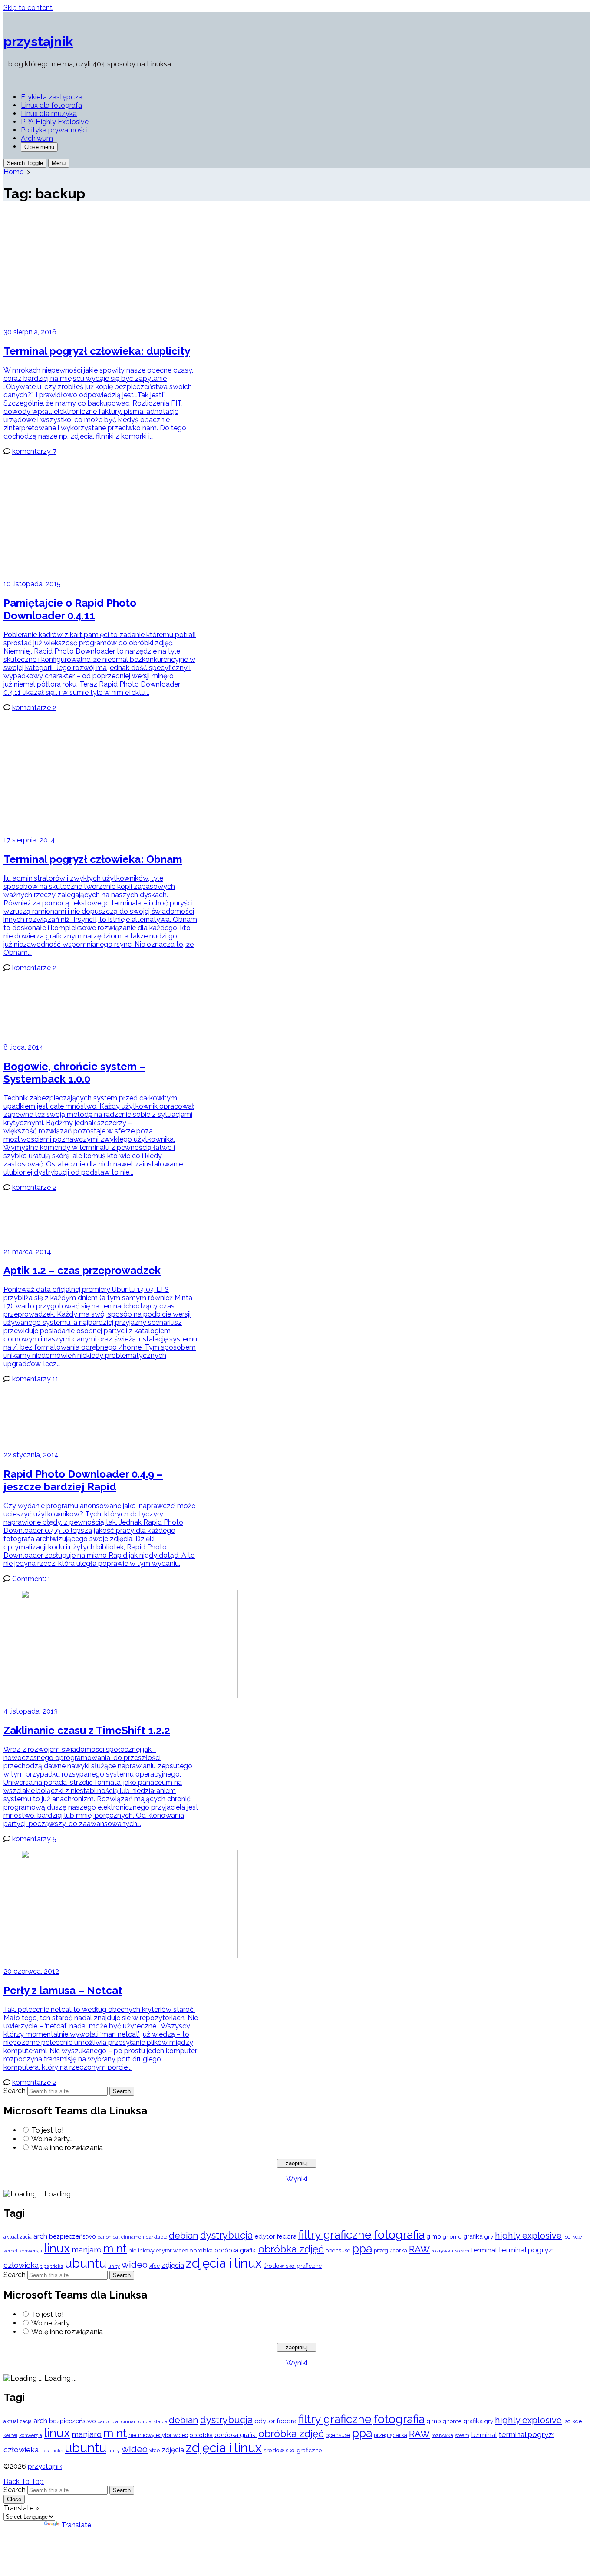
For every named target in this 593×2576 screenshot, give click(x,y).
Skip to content (28, 8)
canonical (109, 2237)
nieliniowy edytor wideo (158, 2251)
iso (567, 2236)
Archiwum (37, 138)
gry (489, 2236)
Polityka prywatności (54, 130)
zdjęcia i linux (224, 2263)
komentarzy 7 (34, 451)
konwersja (31, 2251)
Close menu (39, 147)
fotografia (399, 2234)
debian (184, 2236)
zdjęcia (173, 2265)
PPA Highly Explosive (55, 122)
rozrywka (442, 2251)
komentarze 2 (34, 708)
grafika (473, 2236)
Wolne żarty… (52, 2139)
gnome (452, 2237)
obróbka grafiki (236, 2250)
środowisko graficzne (293, 2266)
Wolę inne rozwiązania (67, 2148)
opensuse (338, 2251)
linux (57, 2248)
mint (115, 2249)
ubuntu (86, 2263)
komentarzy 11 (35, 1379)
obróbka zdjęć (291, 2249)
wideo (135, 2265)
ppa (362, 2248)
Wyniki (297, 2179)
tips (44, 2266)
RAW (419, 2249)
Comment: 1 (31, 1579)
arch (40, 2236)
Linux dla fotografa (51, 105)
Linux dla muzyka (49, 114)
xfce (155, 2266)
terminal (484, 2250)
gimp (434, 2236)
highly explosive (528, 2236)
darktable (156, 2237)
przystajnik (45, 2466)
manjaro (87, 2250)
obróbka (201, 2250)
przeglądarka (390, 2251)
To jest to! (48, 2130)
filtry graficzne (335, 2234)
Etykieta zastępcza (52, 97)
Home (13, 172)
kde (577, 2236)
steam (462, 2251)
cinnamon (133, 2237)
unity (114, 2266)
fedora (287, 2236)
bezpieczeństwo (72, 2236)
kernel (10, 2251)
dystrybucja (226, 2235)
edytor (265, 2236)
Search (15, 2091)
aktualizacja (18, 2237)
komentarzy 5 (34, 1839)
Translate (76, 2525)
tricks (57, 2266)
